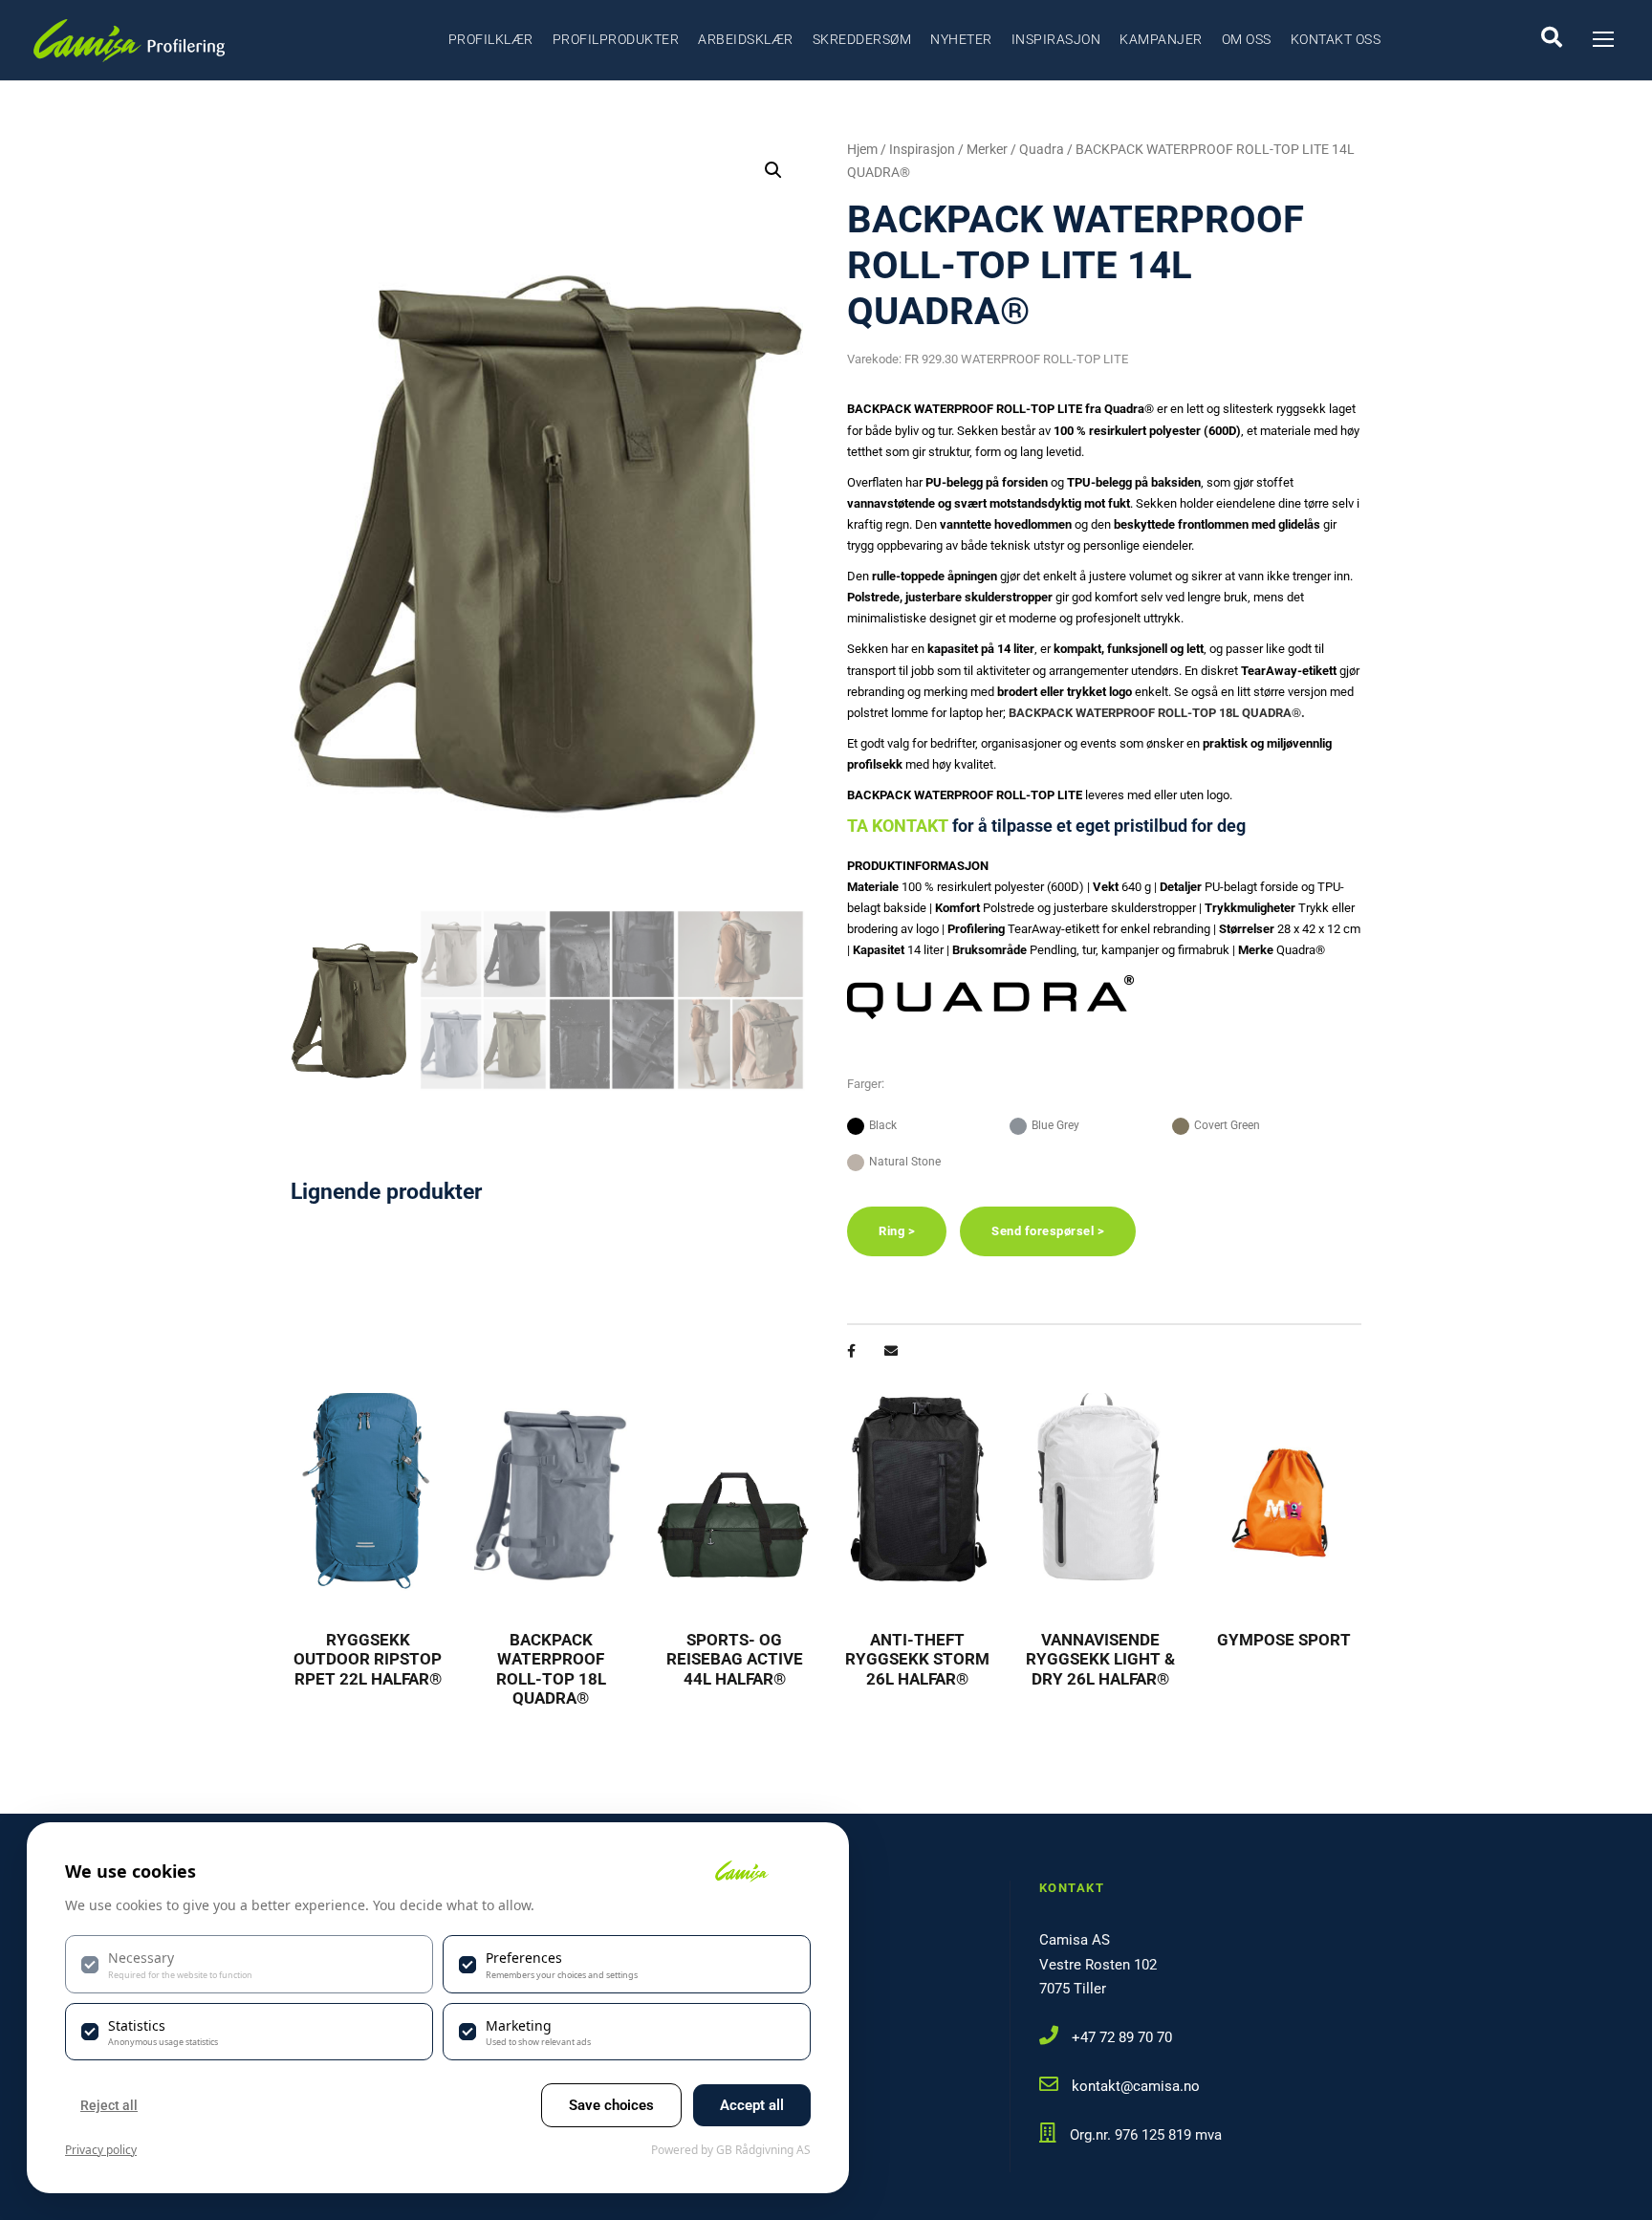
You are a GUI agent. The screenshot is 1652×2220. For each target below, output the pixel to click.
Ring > (897, 1231)
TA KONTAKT (898, 826)
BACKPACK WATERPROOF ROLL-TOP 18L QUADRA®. (1157, 713)
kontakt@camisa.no (1136, 2086)
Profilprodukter (616, 39)
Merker (987, 149)
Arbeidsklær (746, 39)
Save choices (611, 2105)
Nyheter (961, 39)
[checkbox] (249, 1964)
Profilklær (491, 39)
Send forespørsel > (1048, 1231)
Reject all (109, 2105)
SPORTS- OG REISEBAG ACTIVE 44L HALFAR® (735, 1659)
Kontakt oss (1336, 39)
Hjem (862, 149)
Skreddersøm (862, 39)
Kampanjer (1161, 39)
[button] (773, 170)
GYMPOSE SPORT (1284, 1640)
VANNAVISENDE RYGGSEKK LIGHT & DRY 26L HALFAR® (1100, 1659)
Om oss (1247, 39)
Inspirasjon (1056, 39)
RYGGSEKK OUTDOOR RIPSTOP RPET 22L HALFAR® (368, 1659)
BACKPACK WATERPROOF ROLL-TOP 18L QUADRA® (551, 1669)
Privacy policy (101, 2150)
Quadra (1042, 149)
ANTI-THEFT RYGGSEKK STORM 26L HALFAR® (917, 1659)
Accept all (752, 2105)
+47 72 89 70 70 (1122, 2037)
